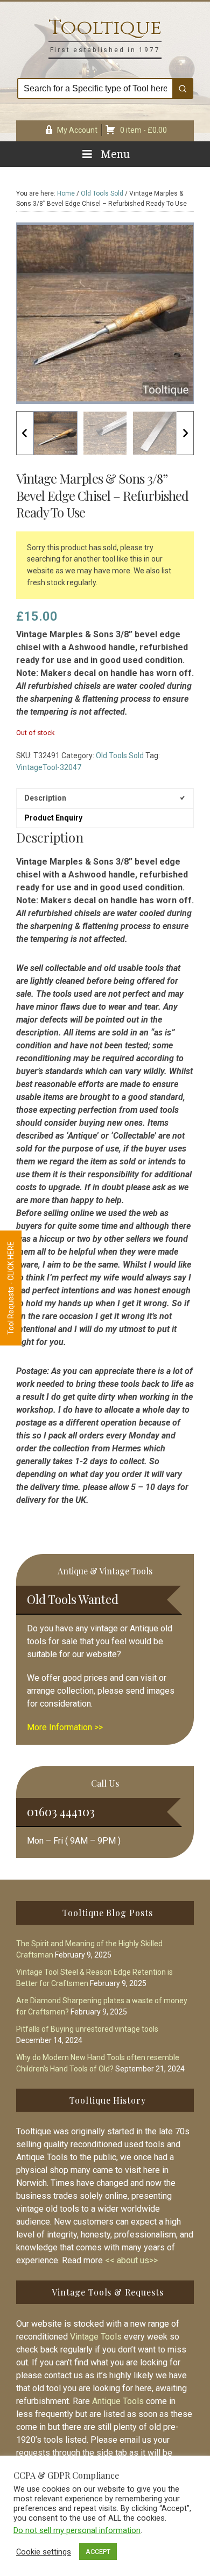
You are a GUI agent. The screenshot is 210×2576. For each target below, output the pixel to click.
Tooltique (105, 28)
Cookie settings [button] (44, 2552)
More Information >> (65, 1727)
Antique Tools (118, 2401)
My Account (77, 130)
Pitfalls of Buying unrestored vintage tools (87, 2029)
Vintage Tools (96, 2337)
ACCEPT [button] (98, 2552)
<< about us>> (131, 2260)
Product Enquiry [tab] (53, 818)
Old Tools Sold (102, 193)
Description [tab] (45, 798)
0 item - (143, 130)
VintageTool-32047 (49, 767)
